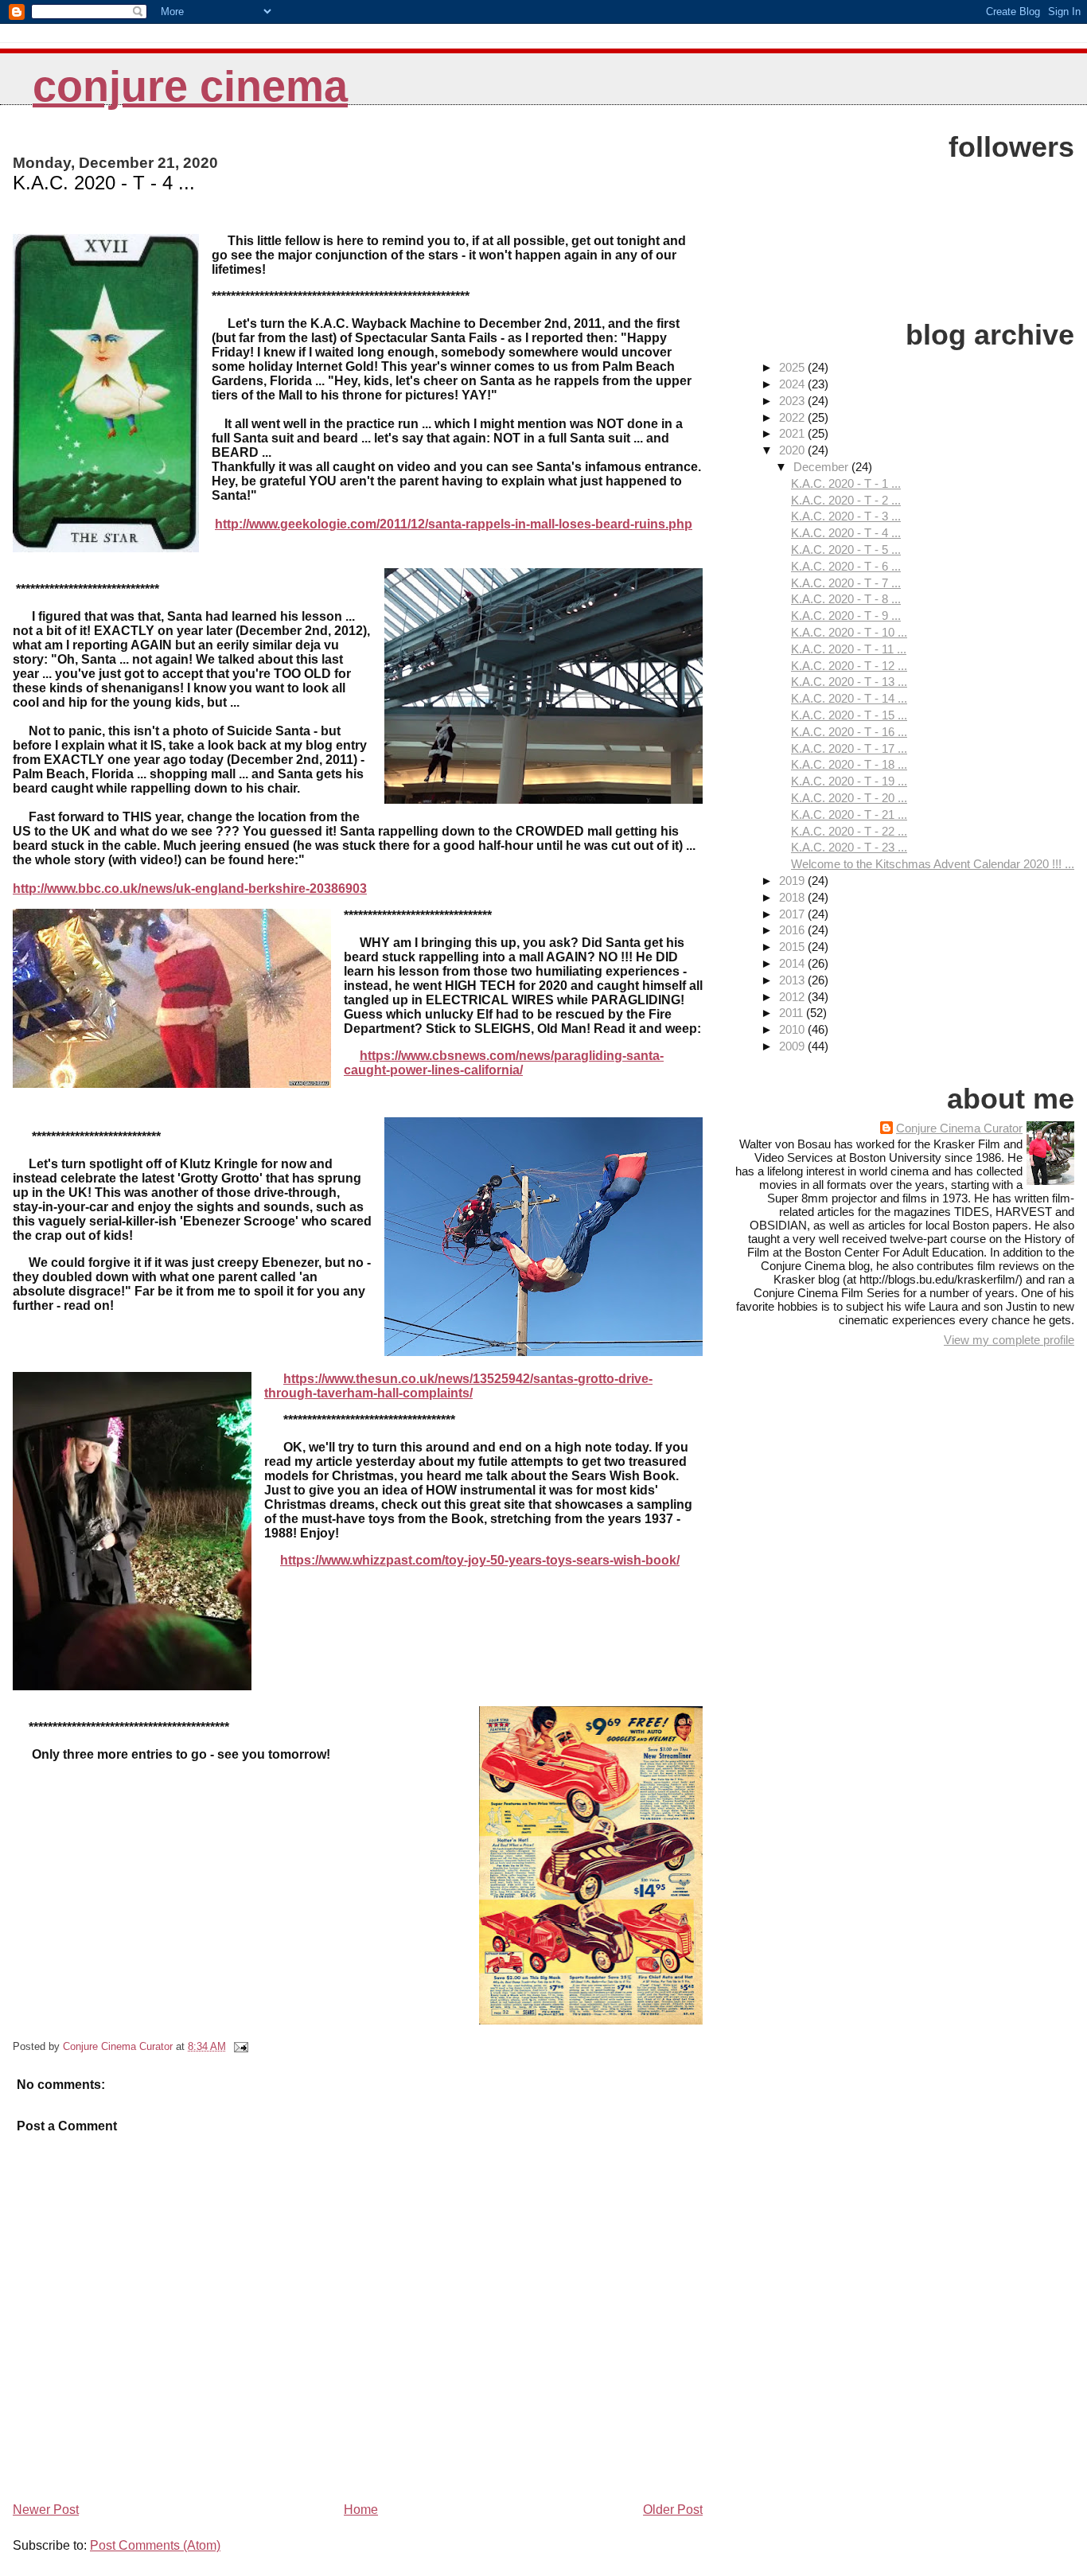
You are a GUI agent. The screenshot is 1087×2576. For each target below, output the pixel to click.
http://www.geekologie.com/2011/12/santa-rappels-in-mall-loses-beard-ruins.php (454, 524)
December (822, 467)
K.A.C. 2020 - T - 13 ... (849, 682)
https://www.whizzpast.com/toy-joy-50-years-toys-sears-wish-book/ (480, 1560)
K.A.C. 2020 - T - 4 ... (846, 533)
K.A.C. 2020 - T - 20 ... (849, 798)
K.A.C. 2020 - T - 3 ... (846, 516)
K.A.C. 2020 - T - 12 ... (849, 666)
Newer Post (46, 2510)
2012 (793, 997)
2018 (793, 897)
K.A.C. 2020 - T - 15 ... (849, 715)
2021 (793, 433)
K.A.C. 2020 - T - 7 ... (846, 583)
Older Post (673, 2510)
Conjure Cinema (190, 86)
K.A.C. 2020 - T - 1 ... (846, 483)
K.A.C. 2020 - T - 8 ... (846, 599)
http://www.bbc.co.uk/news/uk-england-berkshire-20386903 (190, 889)
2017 (793, 914)
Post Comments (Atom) (155, 2545)
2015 (793, 947)
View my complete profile (1009, 1340)
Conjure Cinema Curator (959, 1128)
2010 (793, 1029)
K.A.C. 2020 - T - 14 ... (849, 698)
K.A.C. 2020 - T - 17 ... (849, 748)
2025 (793, 367)
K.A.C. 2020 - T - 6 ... (846, 566)
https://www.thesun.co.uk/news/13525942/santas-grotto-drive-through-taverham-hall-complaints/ (458, 1386)
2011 (793, 1013)
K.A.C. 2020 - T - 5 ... (846, 549)
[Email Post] (240, 2046)
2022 (793, 417)
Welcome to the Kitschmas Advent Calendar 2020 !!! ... (933, 864)
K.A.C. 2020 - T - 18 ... (849, 764)
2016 (793, 930)
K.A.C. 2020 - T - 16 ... (849, 732)
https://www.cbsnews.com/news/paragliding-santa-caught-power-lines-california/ (504, 1063)
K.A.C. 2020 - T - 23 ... (849, 847)
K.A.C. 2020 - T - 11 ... (849, 649)
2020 (793, 450)
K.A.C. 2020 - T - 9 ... (846, 616)
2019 (793, 881)
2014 (793, 963)
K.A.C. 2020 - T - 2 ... (846, 500)
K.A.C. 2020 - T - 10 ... (849, 632)
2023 (793, 401)
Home (361, 2510)
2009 (793, 1046)
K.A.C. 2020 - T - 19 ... (849, 781)
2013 (793, 980)
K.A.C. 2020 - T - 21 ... (849, 814)
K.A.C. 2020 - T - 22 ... (849, 831)
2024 (793, 384)
